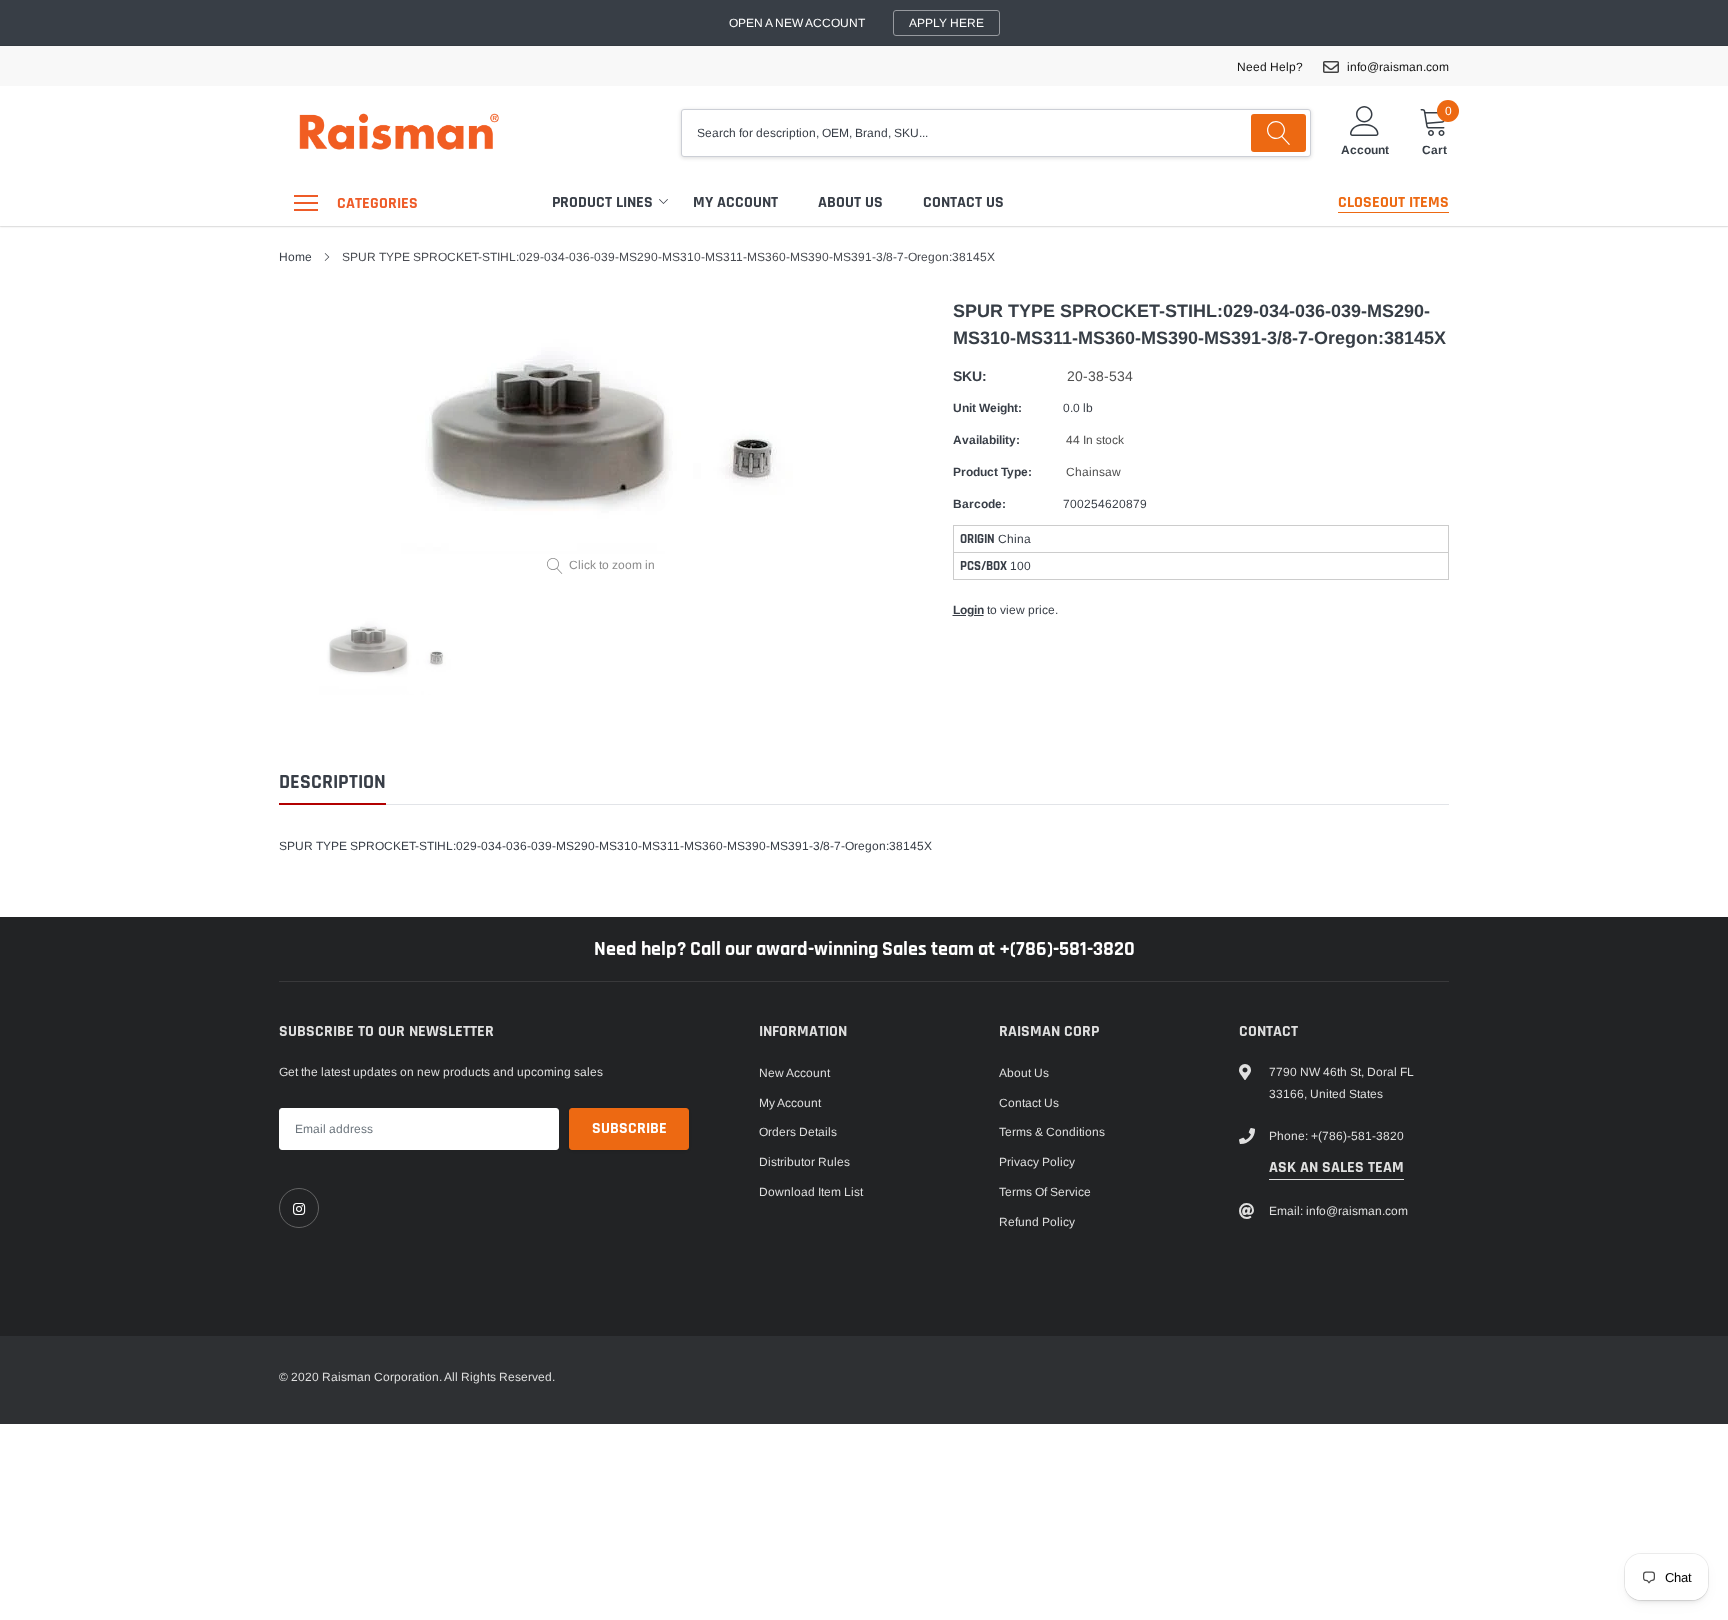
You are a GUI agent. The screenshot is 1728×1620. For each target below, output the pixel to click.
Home (295, 257)
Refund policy (1037, 1222)
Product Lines (602, 202)
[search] (1278, 133)
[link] (299, 1208)
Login (968, 610)
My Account (735, 202)
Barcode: (979, 504)
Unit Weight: (987, 408)
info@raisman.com (1398, 67)
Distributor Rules (804, 1162)
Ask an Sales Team (1336, 1167)
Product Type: (992, 472)
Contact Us (963, 202)
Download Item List (811, 1192)
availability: (986, 440)
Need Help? (1270, 67)
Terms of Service (1045, 1192)
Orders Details (798, 1132)
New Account (794, 1073)
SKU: (970, 376)
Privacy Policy (1037, 1162)
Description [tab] (332, 782)
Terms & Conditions (1052, 1132)
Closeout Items (1393, 202)
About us (850, 202)
